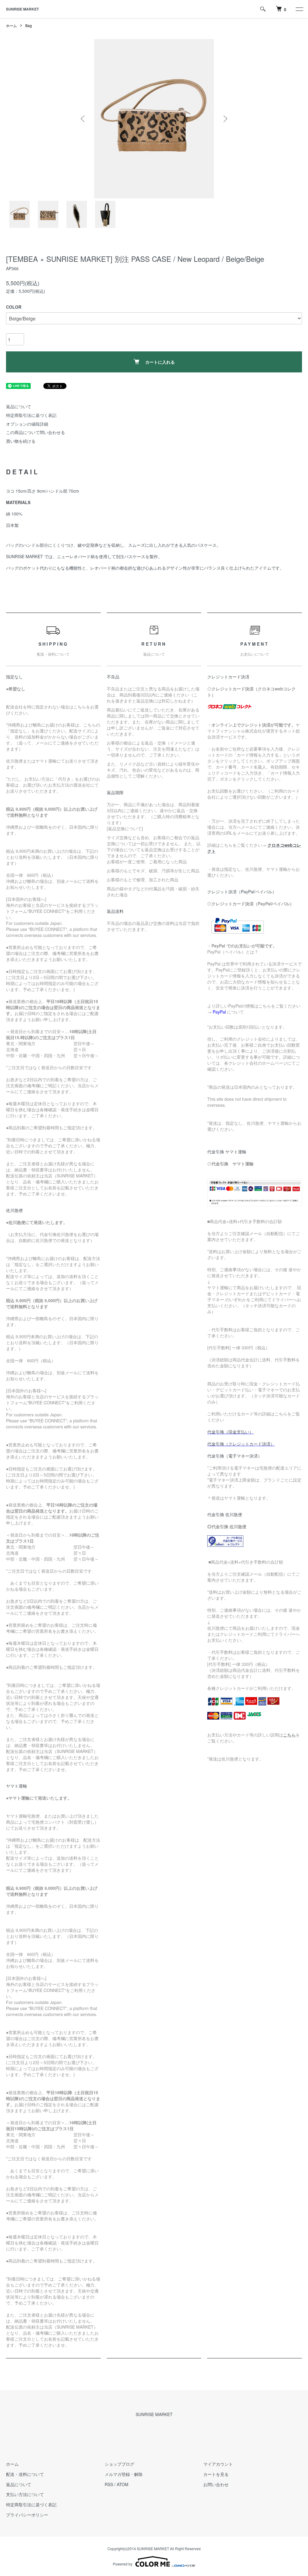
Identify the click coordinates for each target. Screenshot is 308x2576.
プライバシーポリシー (27, 2515)
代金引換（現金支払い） (230, 1432)
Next (225, 119)
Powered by (123, 2564)
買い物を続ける (21, 441)
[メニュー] (299, 9)
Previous (83, 119)
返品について (19, 406)
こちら (289, 1735)
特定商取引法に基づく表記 (31, 415)
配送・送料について (25, 2474)
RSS (109, 2484)
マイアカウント (218, 2464)
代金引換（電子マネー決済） (235, 1456)
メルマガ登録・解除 (124, 2474)
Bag (29, 25)
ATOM (123, 2484)
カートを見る (216, 2474)
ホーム (11, 25)
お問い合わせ (216, 2484)
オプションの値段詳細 (27, 424)
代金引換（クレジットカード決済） (241, 1444)
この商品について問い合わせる (35, 432)
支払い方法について (25, 2494)
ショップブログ (119, 2464)
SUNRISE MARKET (22, 9)
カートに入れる (160, 362)
